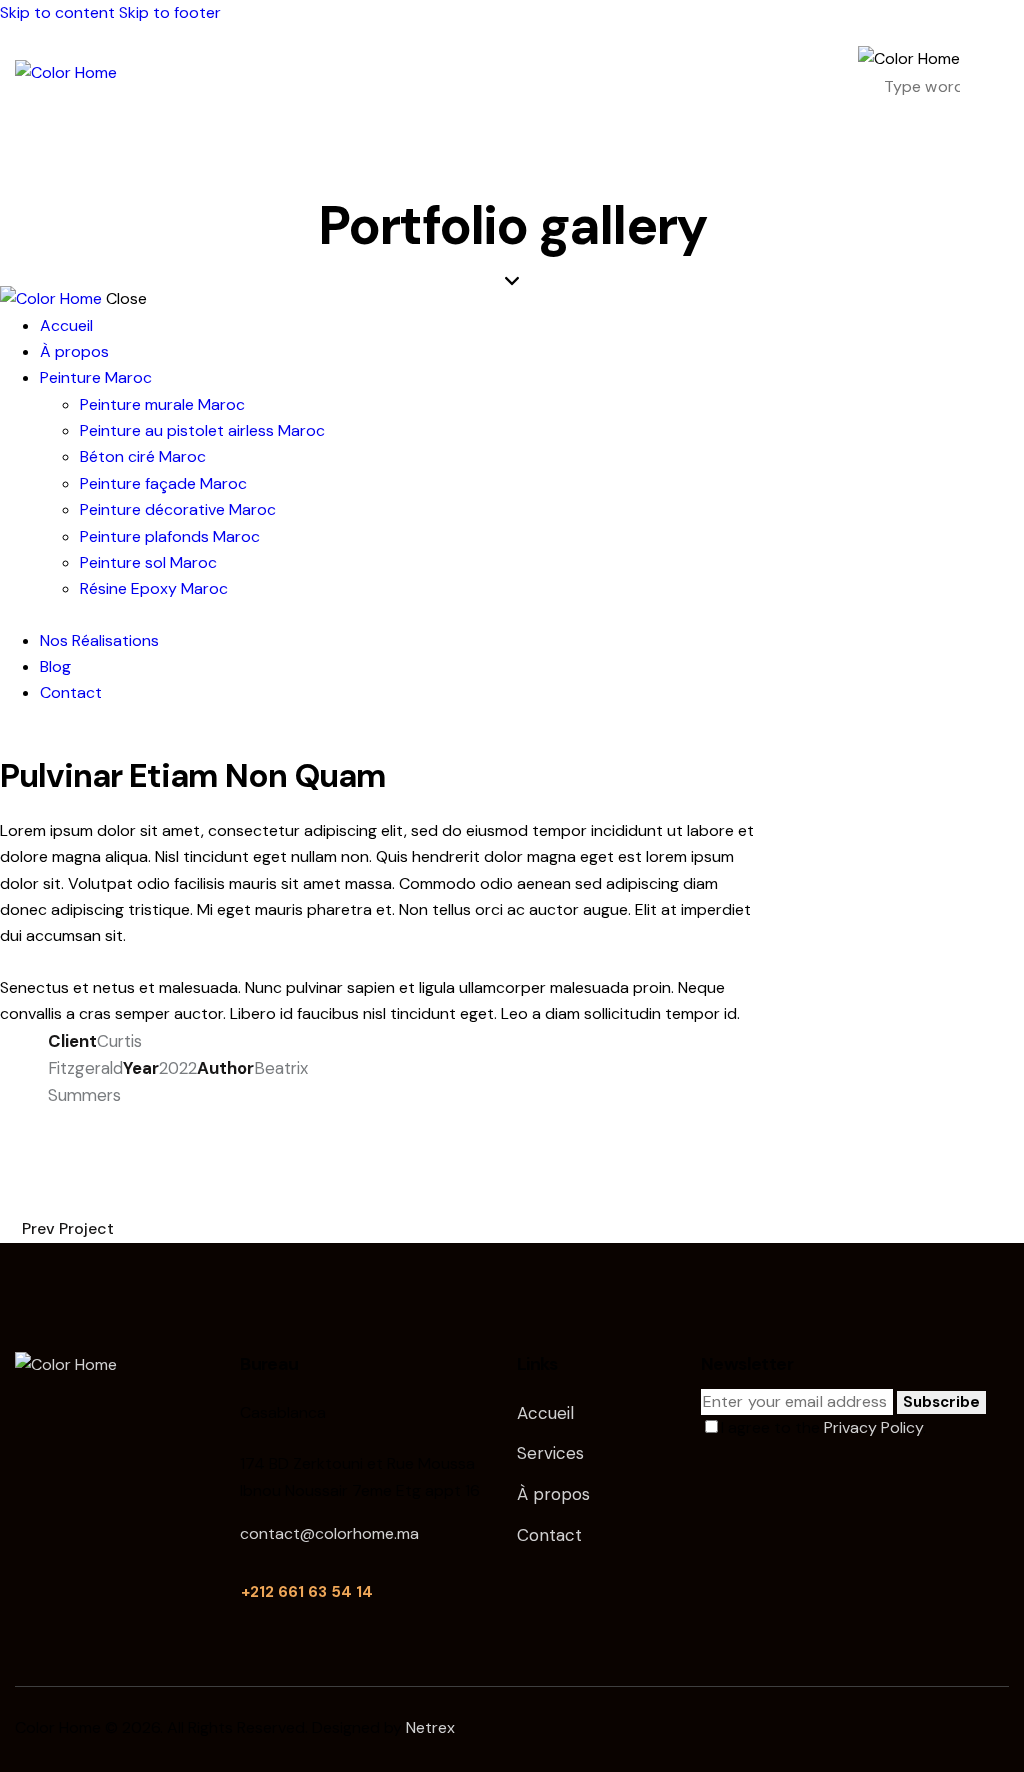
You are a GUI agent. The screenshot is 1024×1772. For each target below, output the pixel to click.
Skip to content (57, 12)
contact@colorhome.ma (329, 1533)
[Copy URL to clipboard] (236, 1123)
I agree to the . (823, 1427)
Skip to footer (170, 12)
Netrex (430, 1727)
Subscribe (941, 1402)
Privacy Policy (873, 1427)
